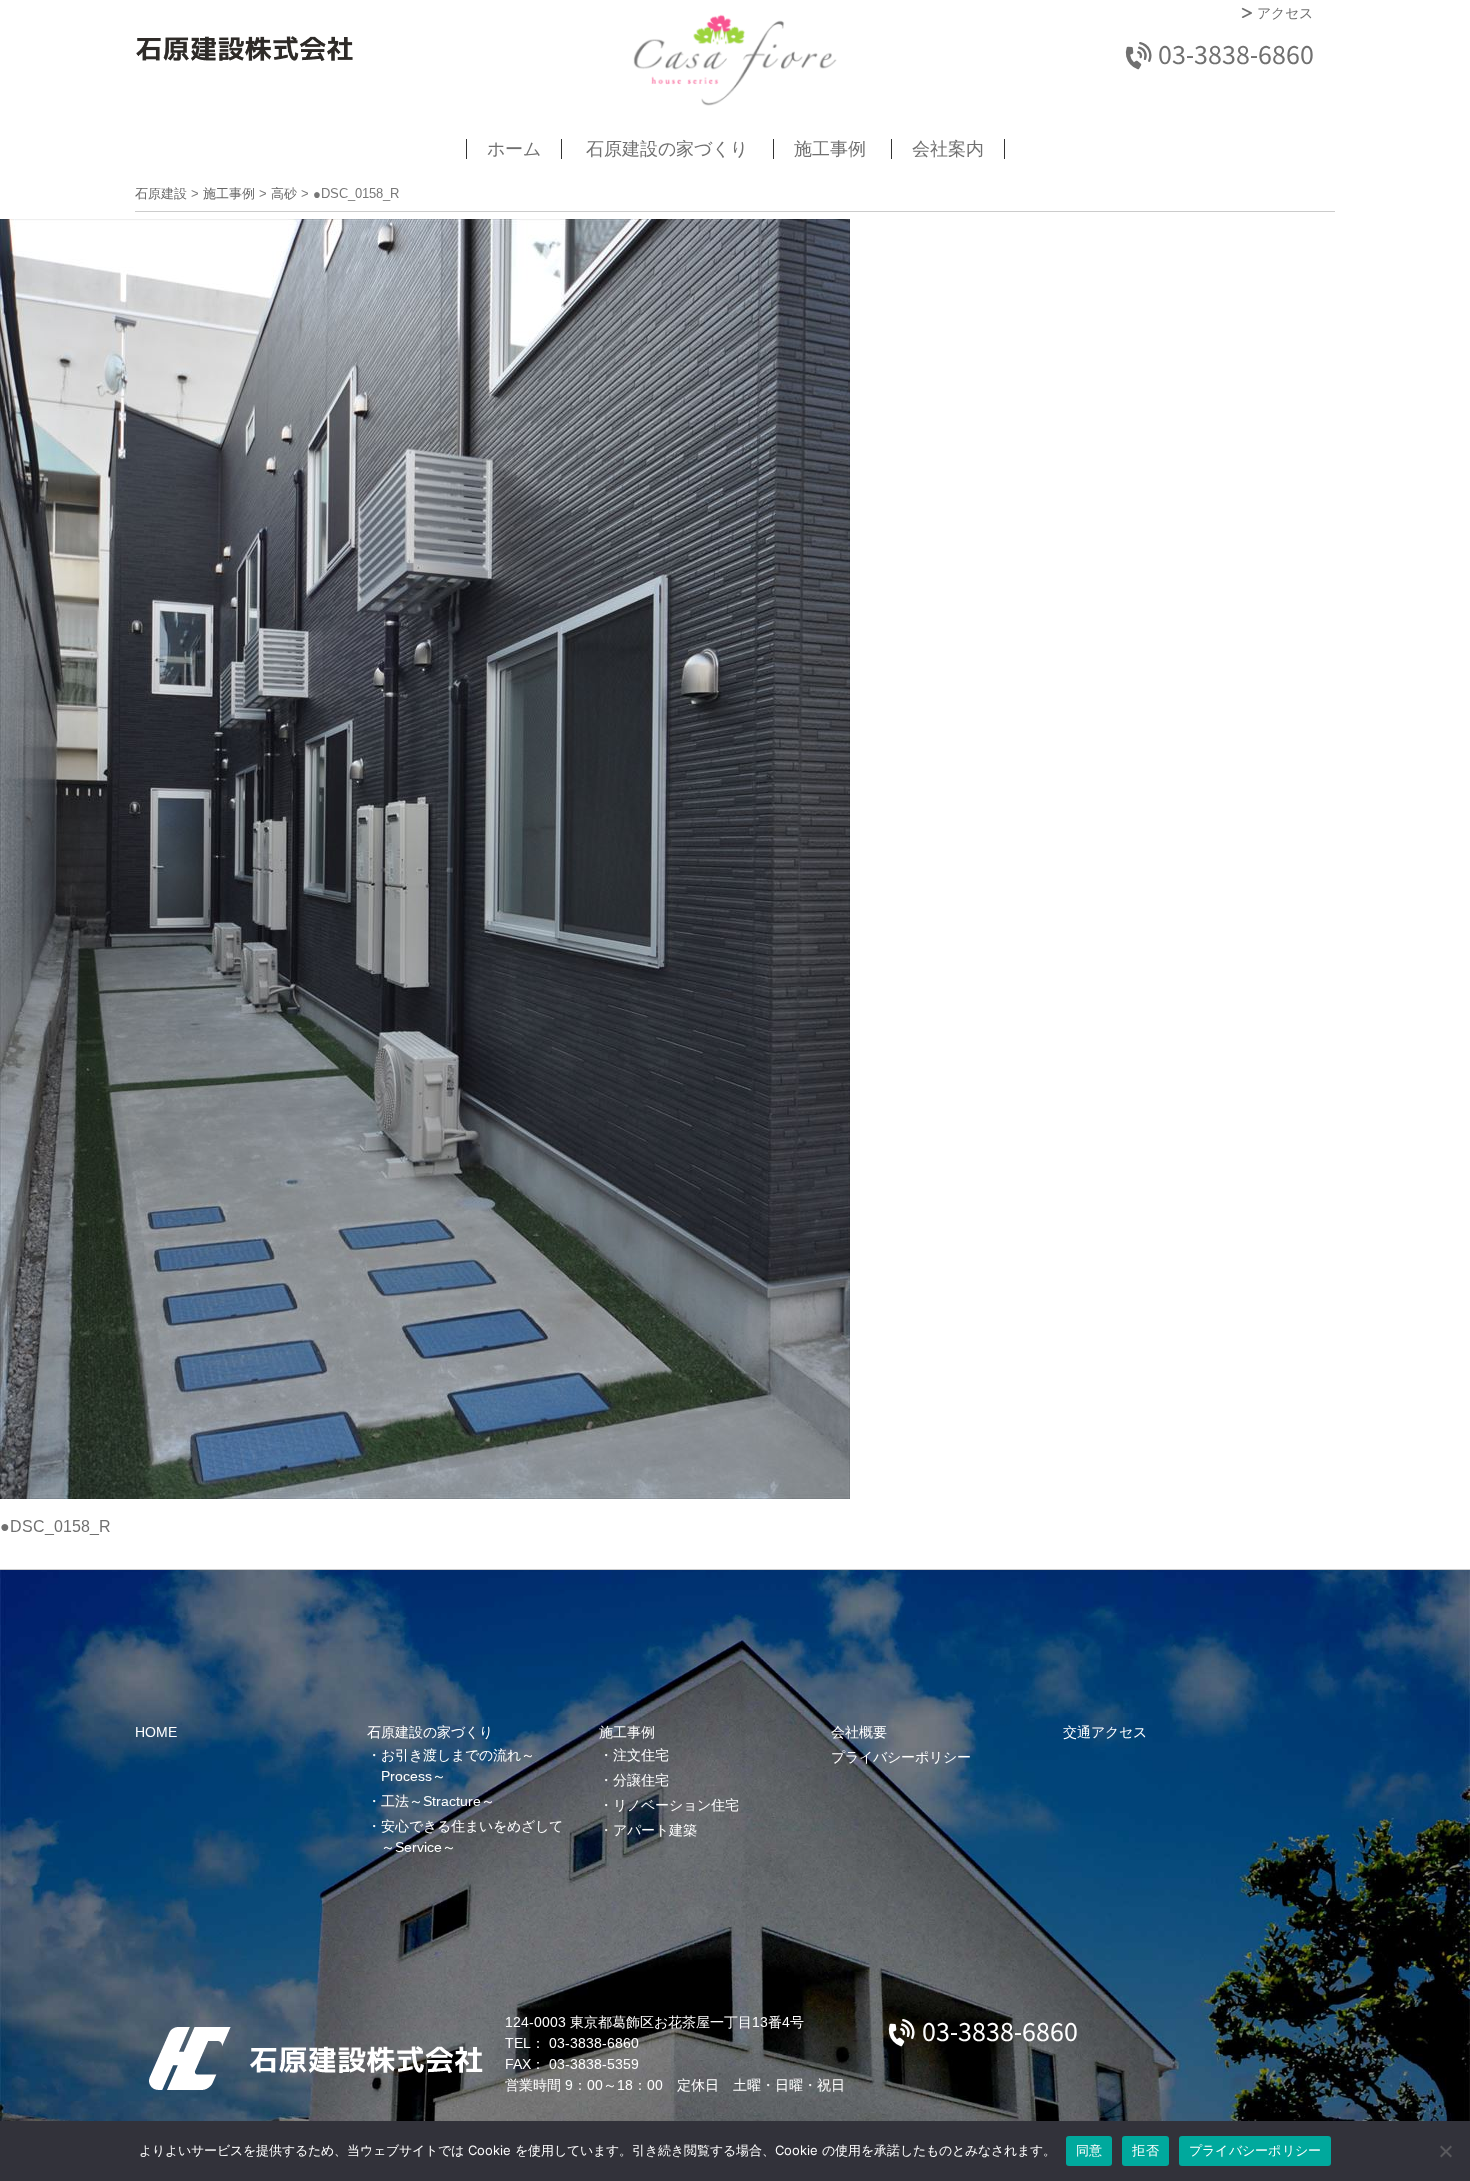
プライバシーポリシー (901, 1757)
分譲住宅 (641, 1780)
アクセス (1285, 13)
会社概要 (859, 1732)
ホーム (514, 149)
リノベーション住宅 (676, 1805)
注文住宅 (641, 1755)
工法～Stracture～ (438, 1801)
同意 (1089, 2150)
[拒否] (1445, 2151)
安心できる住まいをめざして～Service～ (472, 1836)
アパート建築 (655, 1830)
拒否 (1145, 2150)
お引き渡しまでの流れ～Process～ (458, 1765)
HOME (156, 1732)
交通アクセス (1105, 1732)
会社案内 (948, 149)
